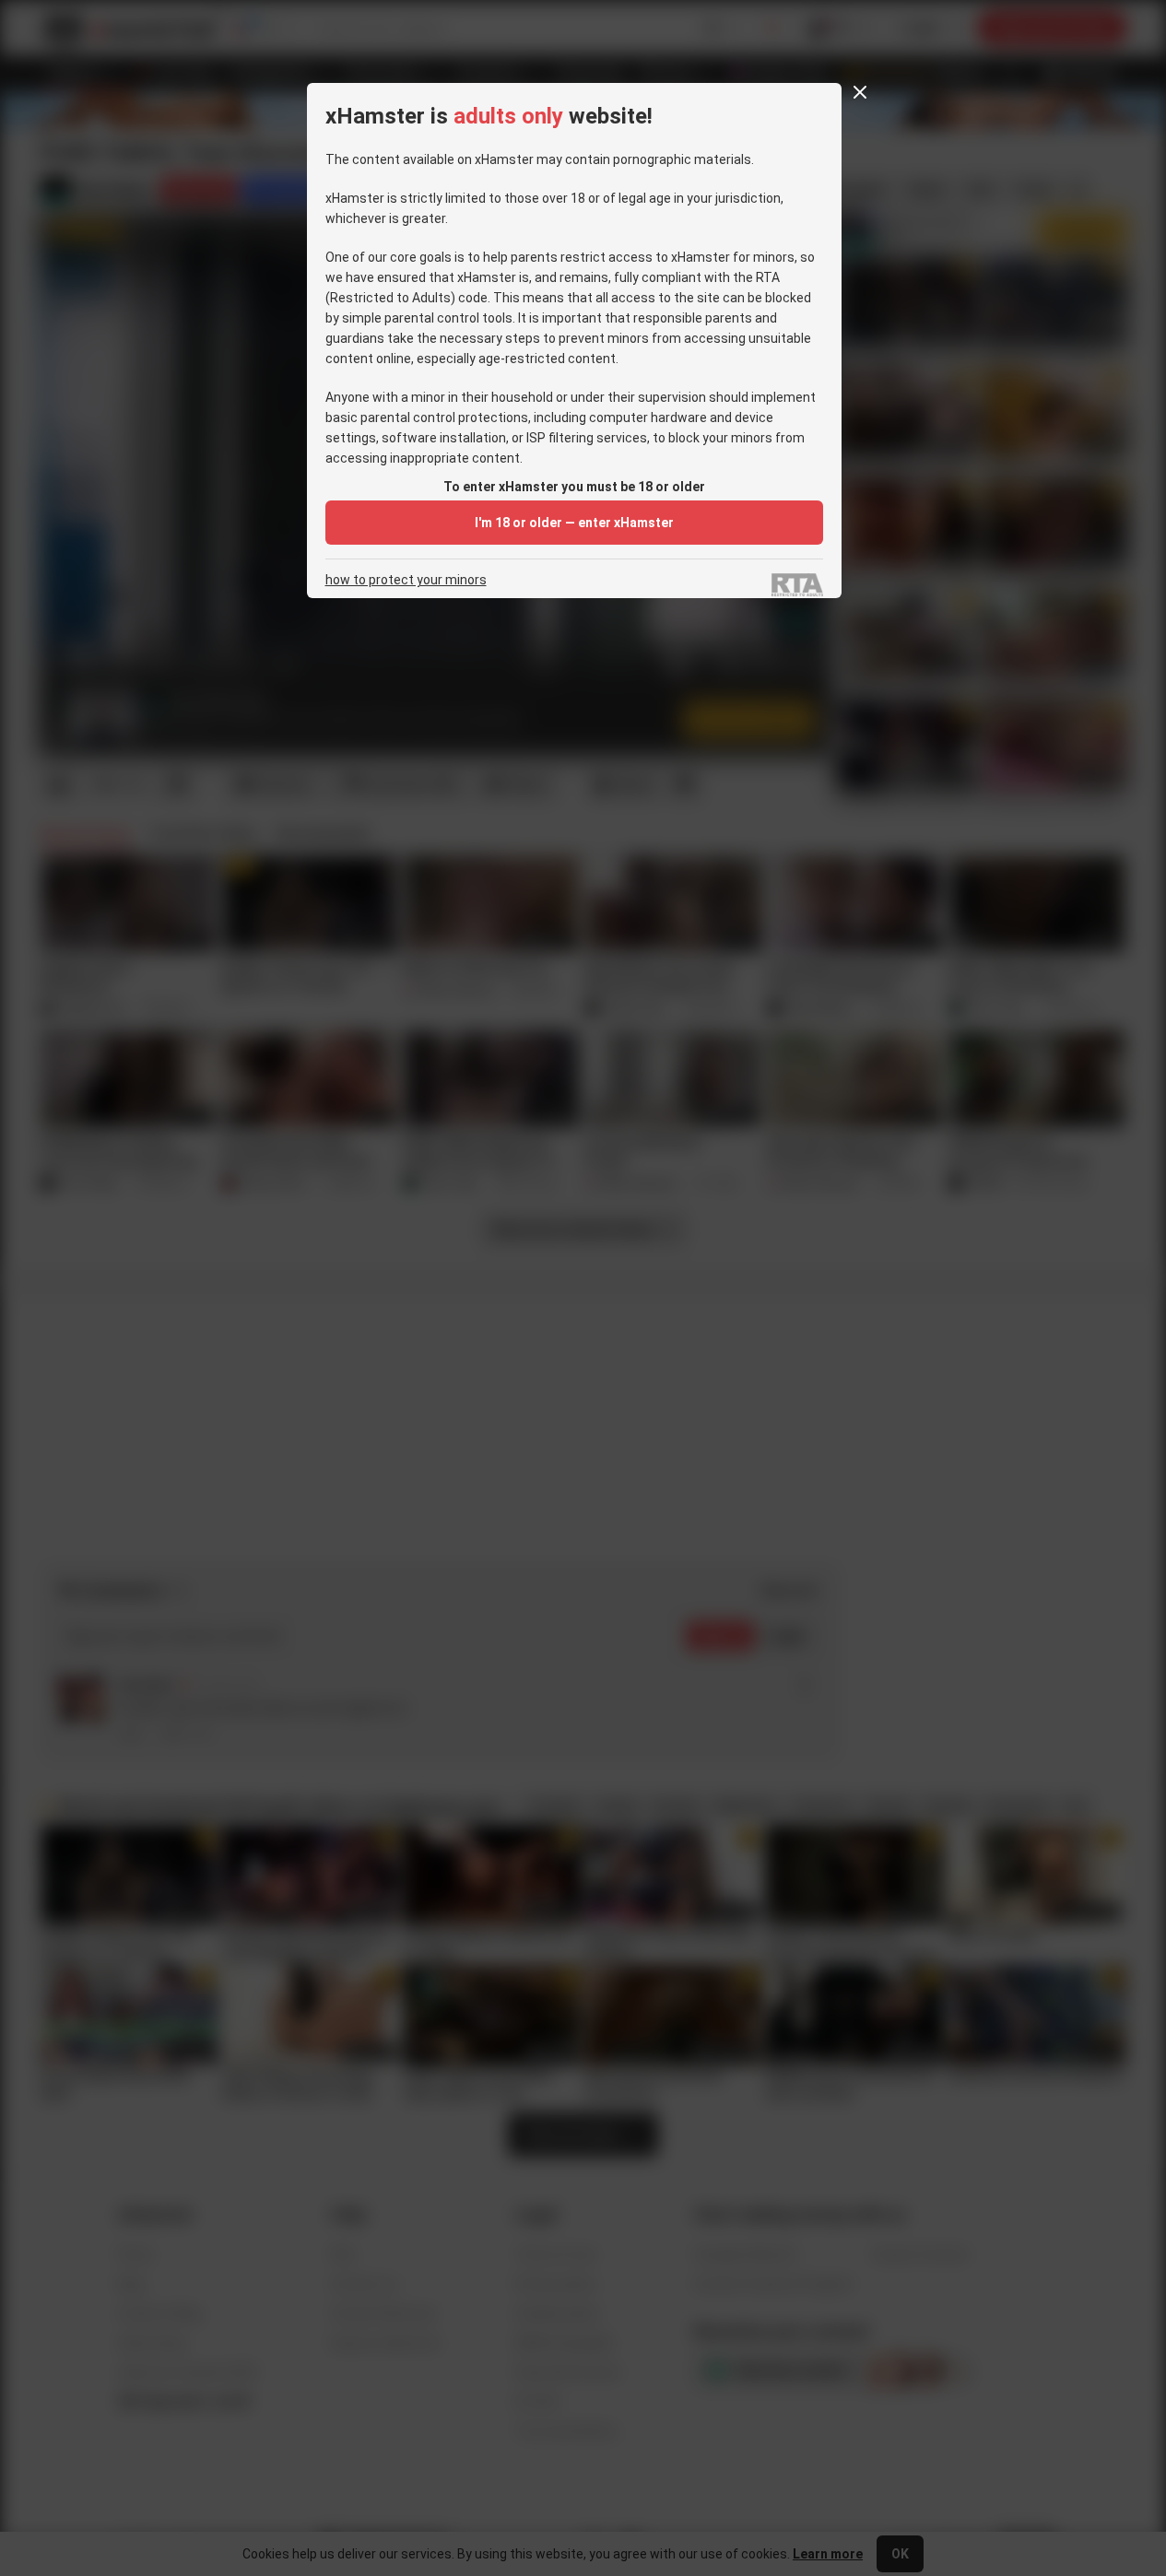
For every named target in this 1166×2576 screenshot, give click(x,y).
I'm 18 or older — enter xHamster (574, 523)
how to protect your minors (406, 580)
